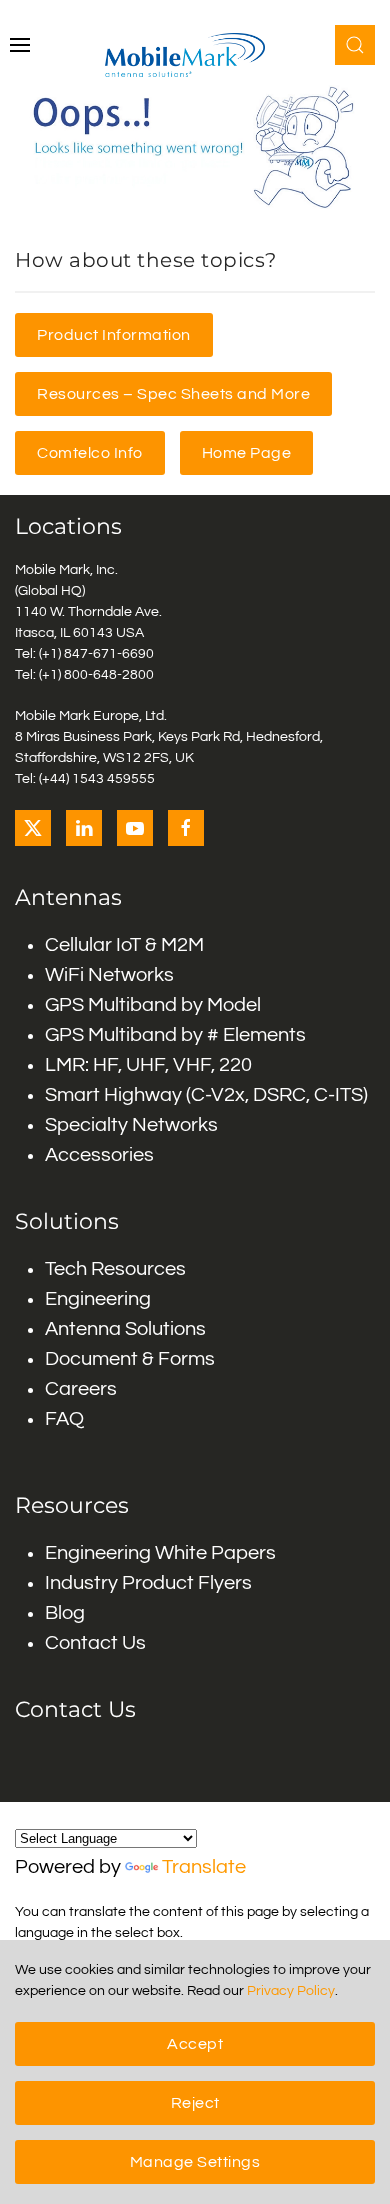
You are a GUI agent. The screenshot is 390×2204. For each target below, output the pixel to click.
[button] (20, 45)
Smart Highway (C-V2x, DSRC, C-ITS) (206, 1095)
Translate (204, 1867)
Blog (65, 1613)
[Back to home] (195, 55)
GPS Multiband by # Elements (175, 1035)
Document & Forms (130, 1359)
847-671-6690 (109, 654)
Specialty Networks (131, 1125)
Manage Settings (195, 2162)
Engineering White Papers (160, 1553)
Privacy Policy (291, 1991)
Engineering (98, 1299)
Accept (195, 2044)
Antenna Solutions (125, 1329)
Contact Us (95, 1643)
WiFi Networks (109, 975)
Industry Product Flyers (148, 1583)
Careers (81, 1389)
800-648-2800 (109, 675)
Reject (195, 2103)
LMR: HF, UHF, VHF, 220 (148, 1065)
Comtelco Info (90, 453)
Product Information (114, 335)
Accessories (99, 1155)
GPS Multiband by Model (153, 1005)
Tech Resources (115, 1269)
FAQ (64, 1419)
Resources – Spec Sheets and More (173, 394)
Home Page (247, 453)
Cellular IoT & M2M (124, 945)
